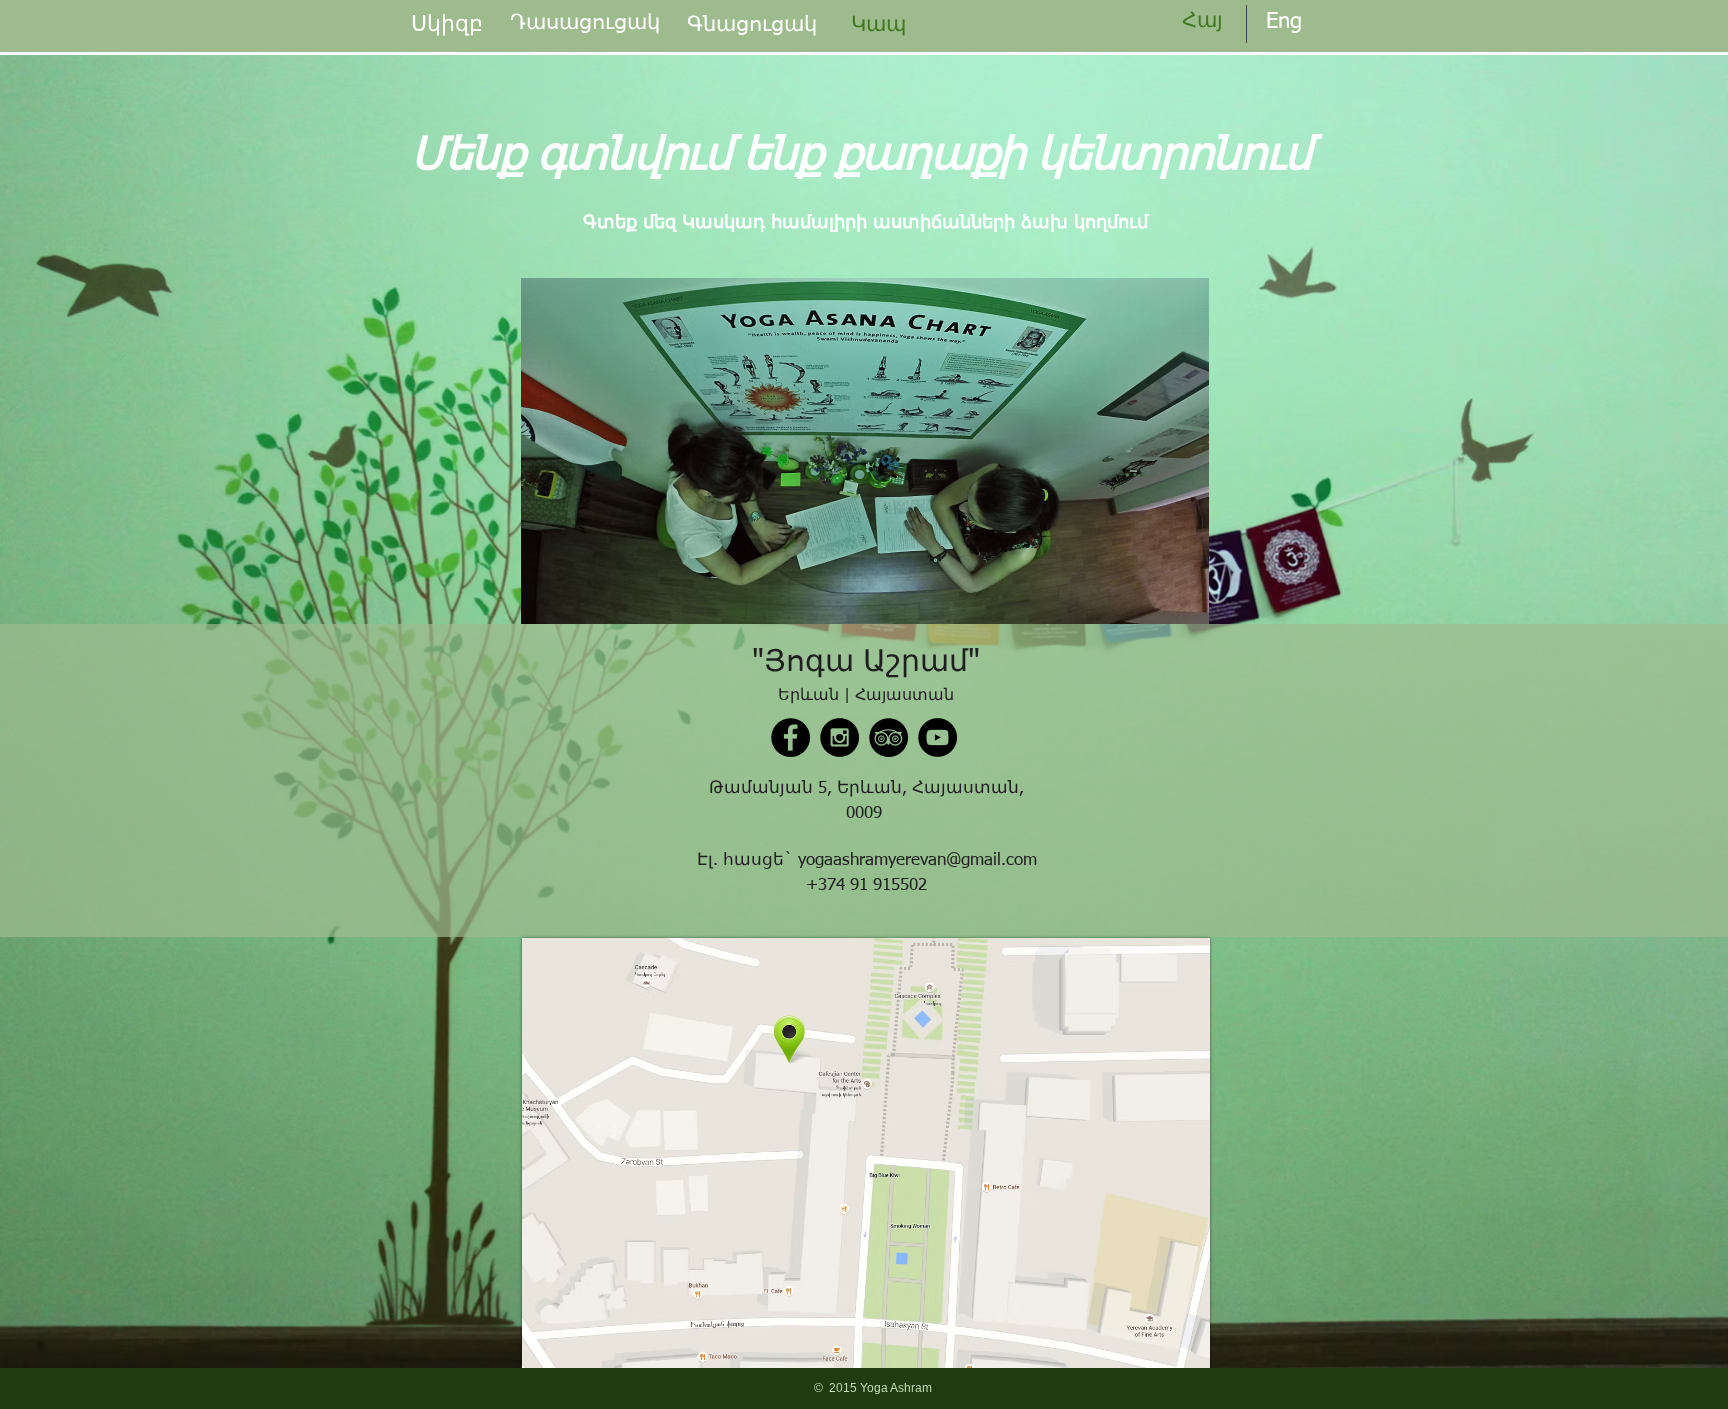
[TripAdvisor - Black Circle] (888, 737)
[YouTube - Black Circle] (937, 737)
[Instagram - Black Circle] (839, 737)
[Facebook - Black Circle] (790, 737)
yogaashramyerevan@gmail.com (917, 860)
